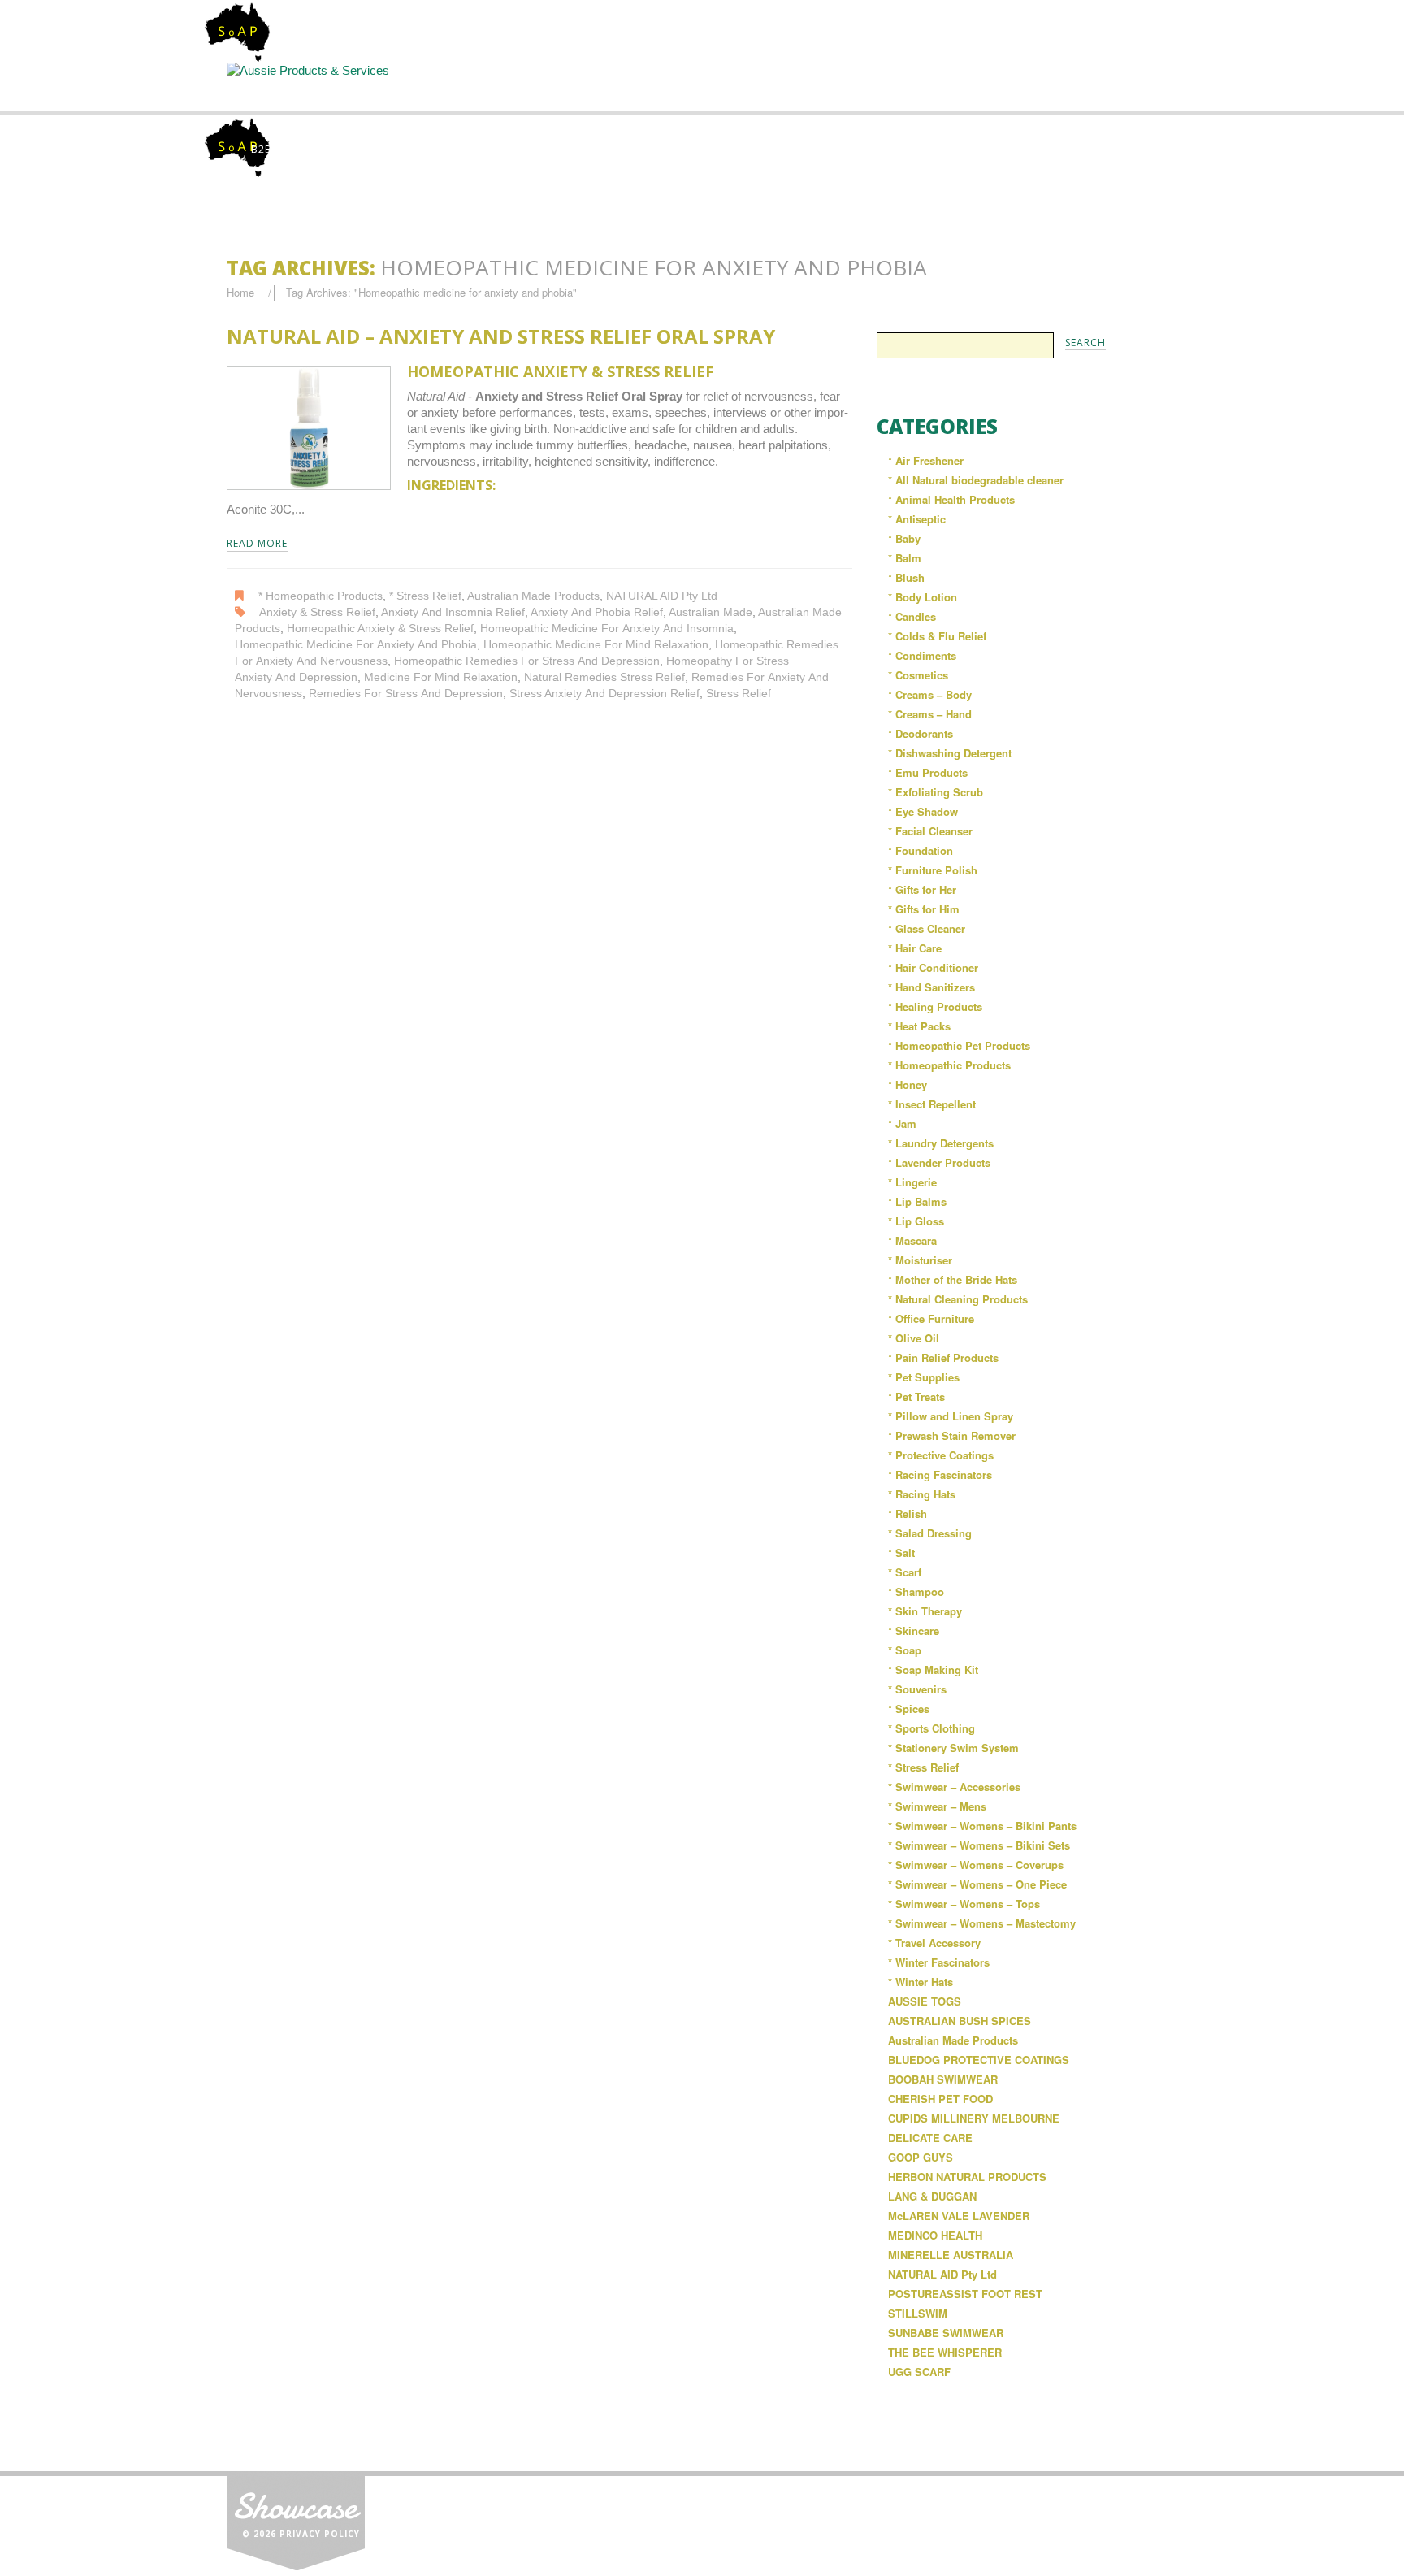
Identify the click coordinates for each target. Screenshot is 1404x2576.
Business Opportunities (1108, 93)
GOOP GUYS (921, 2157)
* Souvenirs (917, 1689)
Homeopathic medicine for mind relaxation (596, 645)
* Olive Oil (914, 1338)
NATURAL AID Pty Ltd (662, 596)
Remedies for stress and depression (406, 694)
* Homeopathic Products (321, 596)
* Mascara (912, 1240)
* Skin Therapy (925, 1611)
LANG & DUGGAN (932, 2196)
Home (297, 86)
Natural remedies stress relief (604, 677)
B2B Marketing (294, 149)
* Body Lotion (923, 597)
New (838, 86)
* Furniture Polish (933, 870)
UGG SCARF (919, 2372)
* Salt (901, 1553)
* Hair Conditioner (933, 967)
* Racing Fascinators (940, 1474)
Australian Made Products (533, 596)
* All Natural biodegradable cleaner (976, 480)
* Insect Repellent (932, 1104)
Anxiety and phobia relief (597, 612)
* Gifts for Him (924, 909)
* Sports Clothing (932, 1728)
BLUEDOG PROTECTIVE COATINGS (979, 2060)
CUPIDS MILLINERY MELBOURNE (974, 2118)
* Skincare (914, 1631)
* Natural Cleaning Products (958, 1299)
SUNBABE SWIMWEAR (946, 2333)
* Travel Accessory (934, 1943)
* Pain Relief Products (943, 1357)
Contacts (973, 86)
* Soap (905, 1650)
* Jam (902, 1123)
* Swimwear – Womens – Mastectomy (982, 1923)
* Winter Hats (921, 1982)
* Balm (905, 558)
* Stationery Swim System (953, 1748)
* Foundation (921, 850)
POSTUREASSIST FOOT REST (965, 2294)
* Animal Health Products (951, 499)
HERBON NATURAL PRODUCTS (967, 2177)
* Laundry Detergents (941, 1143)
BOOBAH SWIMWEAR (943, 2079)
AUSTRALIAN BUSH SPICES (960, 2021)
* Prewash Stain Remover (952, 1435)
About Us (434, 86)
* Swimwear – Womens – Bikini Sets (979, 1845)
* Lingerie (912, 1182)
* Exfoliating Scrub (936, 792)
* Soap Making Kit (933, 1670)
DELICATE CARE (930, 2138)
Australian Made (711, 612)
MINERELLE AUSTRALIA (951, 2255)
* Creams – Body (930, 694)
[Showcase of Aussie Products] (296, 2520)
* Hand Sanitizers (932, 987)
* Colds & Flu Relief (937, 636)
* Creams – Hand (930, 714)
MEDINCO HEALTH (935, 2235)
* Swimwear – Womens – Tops (964, 1904)
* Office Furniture (931, 1318)
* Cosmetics (918, 675)
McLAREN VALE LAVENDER (959, 2216)
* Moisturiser (920, 1260)
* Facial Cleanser (930, 831)
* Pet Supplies (924, 1377)
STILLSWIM (918, 2313)
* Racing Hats (922, 1494)
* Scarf (905, 1572)
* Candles (912, 616)
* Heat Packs (919, 1026)
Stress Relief (739, 694)
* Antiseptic (917, 519)
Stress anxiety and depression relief (604, 694)
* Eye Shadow (923, 811)
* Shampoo (916, 1592)
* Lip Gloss (916, 1221)
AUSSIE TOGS (925, 2001)
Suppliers (569, 86)
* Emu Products (928, 772)
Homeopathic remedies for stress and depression (527, 661)
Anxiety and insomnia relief (453, 612)
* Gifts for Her (922, 889)
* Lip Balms (917, 1201)
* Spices (909, 1709)
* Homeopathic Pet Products (959, 1045)
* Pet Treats (916, 1396)
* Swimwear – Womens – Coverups (976, 1865)
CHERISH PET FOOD (940, 2099)
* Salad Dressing (930, 1533)
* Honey (908, 1084)
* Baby (904, 538)
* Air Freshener (926, 460)
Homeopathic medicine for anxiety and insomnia (607, 629)
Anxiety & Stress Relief (317, 612)
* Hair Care (915, 948)
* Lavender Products (939, 1162)
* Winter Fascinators (939, 1962)
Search (704, 86)
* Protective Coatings (941, 1455)
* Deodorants (921, 733)
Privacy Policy (320, 2534)
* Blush (906, 577)
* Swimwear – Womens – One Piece (977, 1884)
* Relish (908, 1514)
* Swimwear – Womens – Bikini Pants (982, 1826)
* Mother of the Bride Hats (953, 1279)
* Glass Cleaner (927, 928)
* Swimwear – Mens (937, 1806)
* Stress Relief (425, 596)
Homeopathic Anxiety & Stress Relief (380, 629)
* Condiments (922, 655)
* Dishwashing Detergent (950, 753)
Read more (257, 544)
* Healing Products (935, 1006)
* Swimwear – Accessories (954, 1787)
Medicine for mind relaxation (441, 677)
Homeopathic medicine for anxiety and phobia (356, 645)
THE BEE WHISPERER (945, 2352)
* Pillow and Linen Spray (951, 1416)
